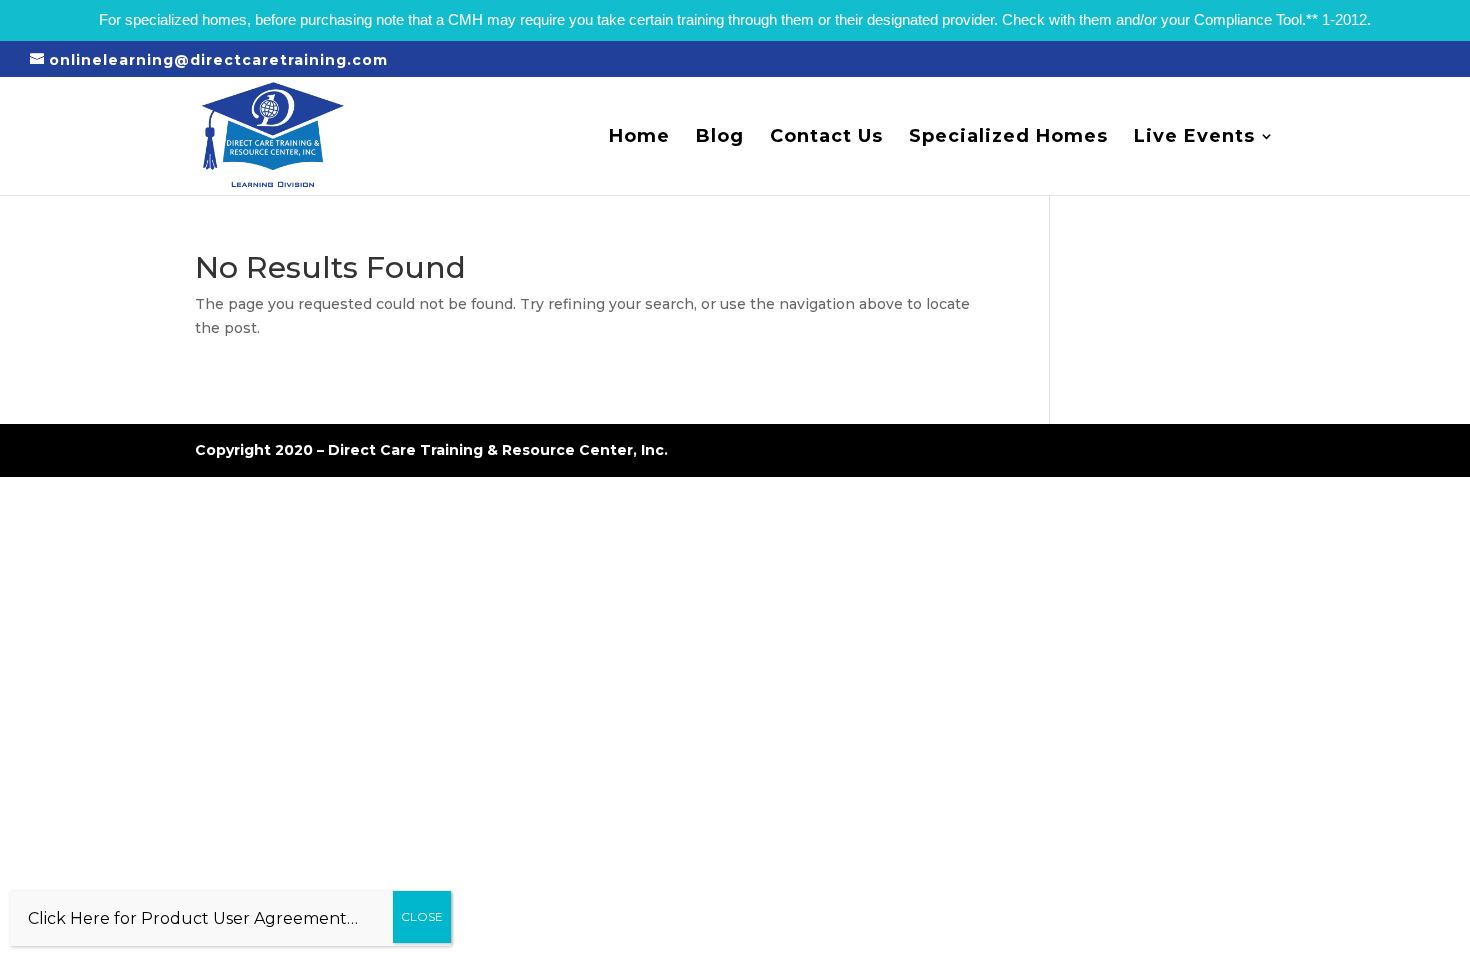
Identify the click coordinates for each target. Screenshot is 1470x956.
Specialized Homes (1008, 138)
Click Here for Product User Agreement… (193, 918)
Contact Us (826, 138)
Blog (720, 138)
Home (639, 138)
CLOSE (422, 916)
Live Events (1194, 138)
